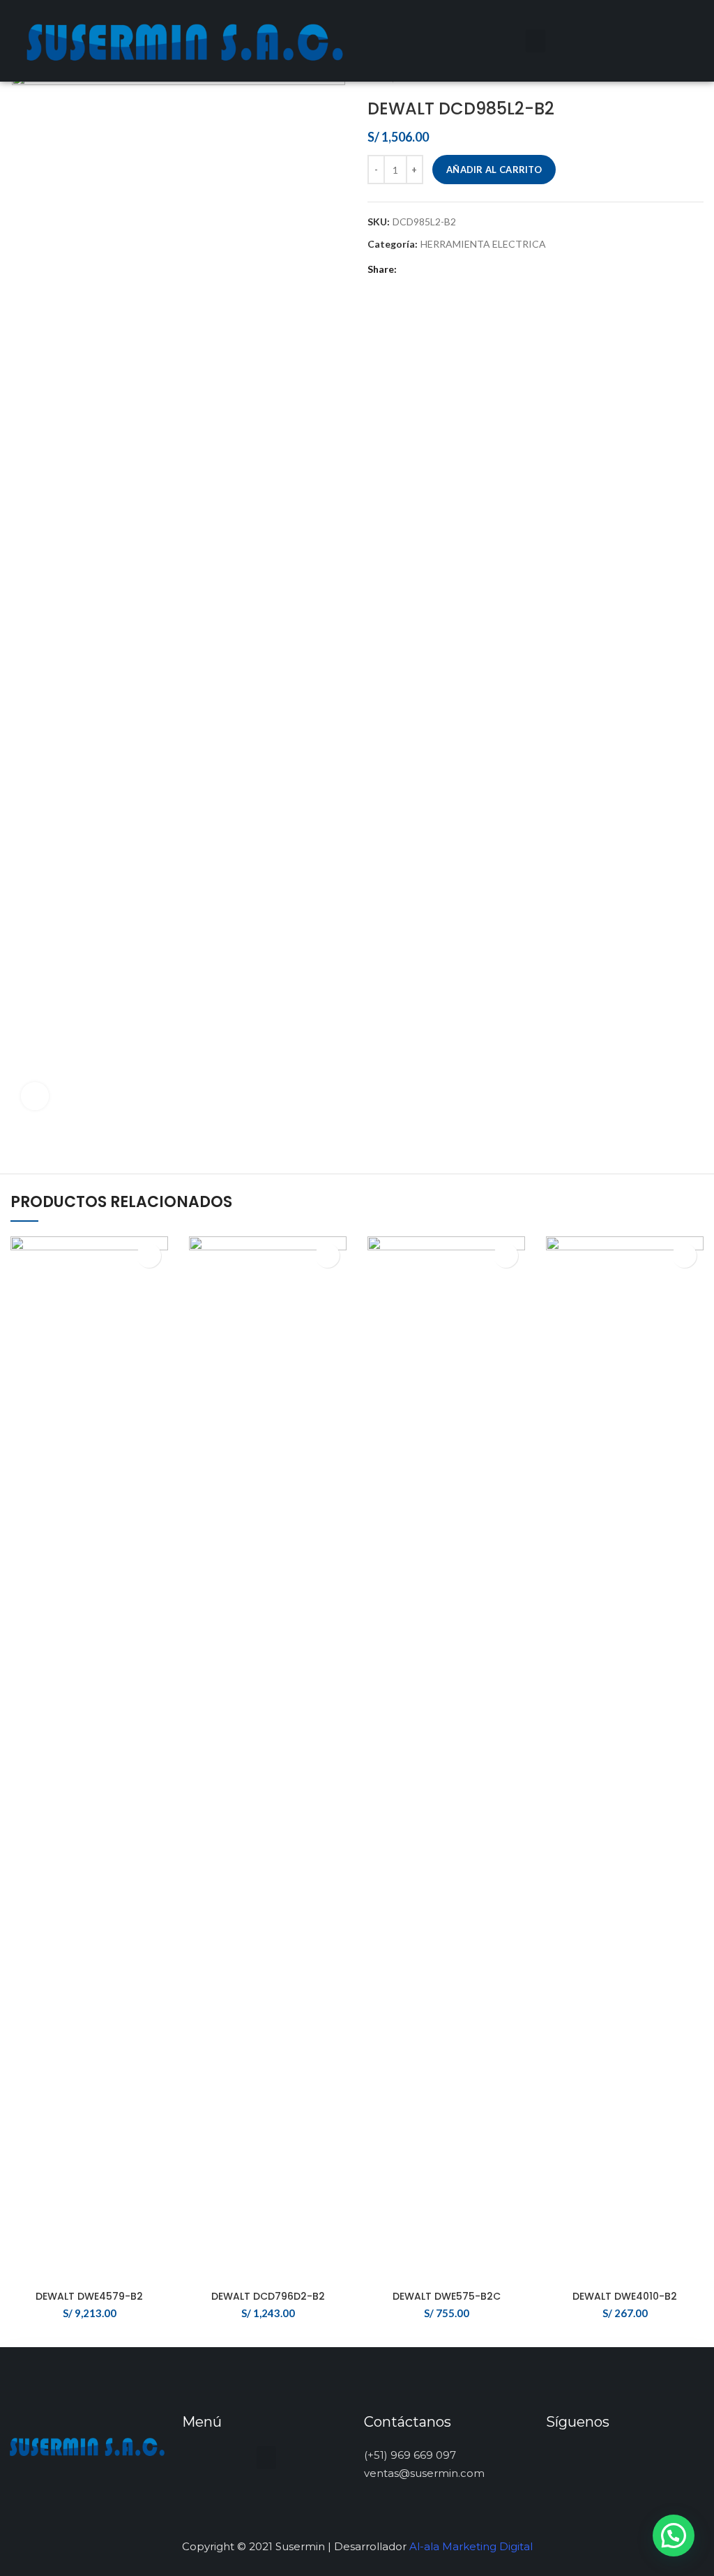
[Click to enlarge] (35, 1096)
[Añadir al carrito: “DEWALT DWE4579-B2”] (149, 1256)
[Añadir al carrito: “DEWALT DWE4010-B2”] (684, 1256)
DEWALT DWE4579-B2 (89, 2296)
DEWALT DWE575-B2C (447, 2296)
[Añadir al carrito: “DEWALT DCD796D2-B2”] (327, 1256)
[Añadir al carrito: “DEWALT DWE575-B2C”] (506, 1256)
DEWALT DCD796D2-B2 (268, 2296)
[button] (535, 41)
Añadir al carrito (494, 170)
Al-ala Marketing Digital (471, 2546)
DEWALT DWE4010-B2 (625, 2296)
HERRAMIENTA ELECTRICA (483, 244)
